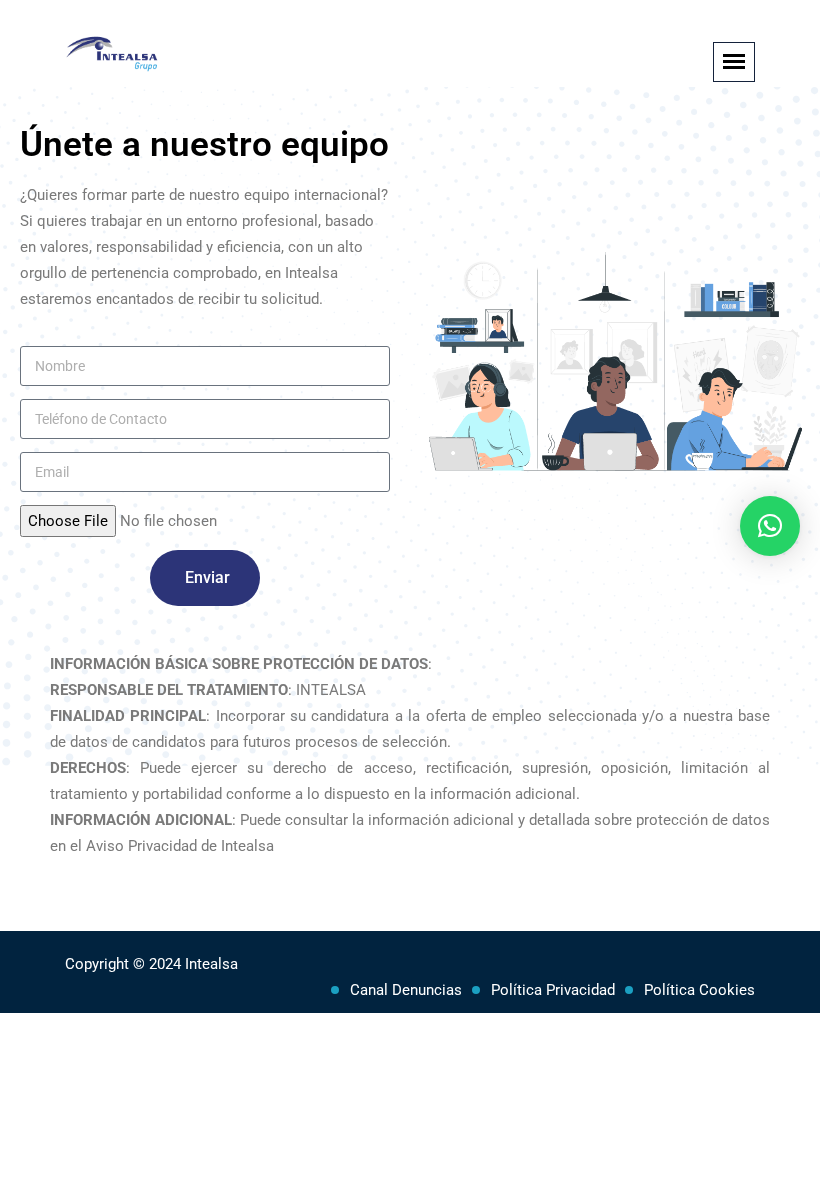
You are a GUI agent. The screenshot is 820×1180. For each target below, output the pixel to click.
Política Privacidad (553, 990)
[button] (770, 526)
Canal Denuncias (406, 990)
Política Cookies (699, 990)
